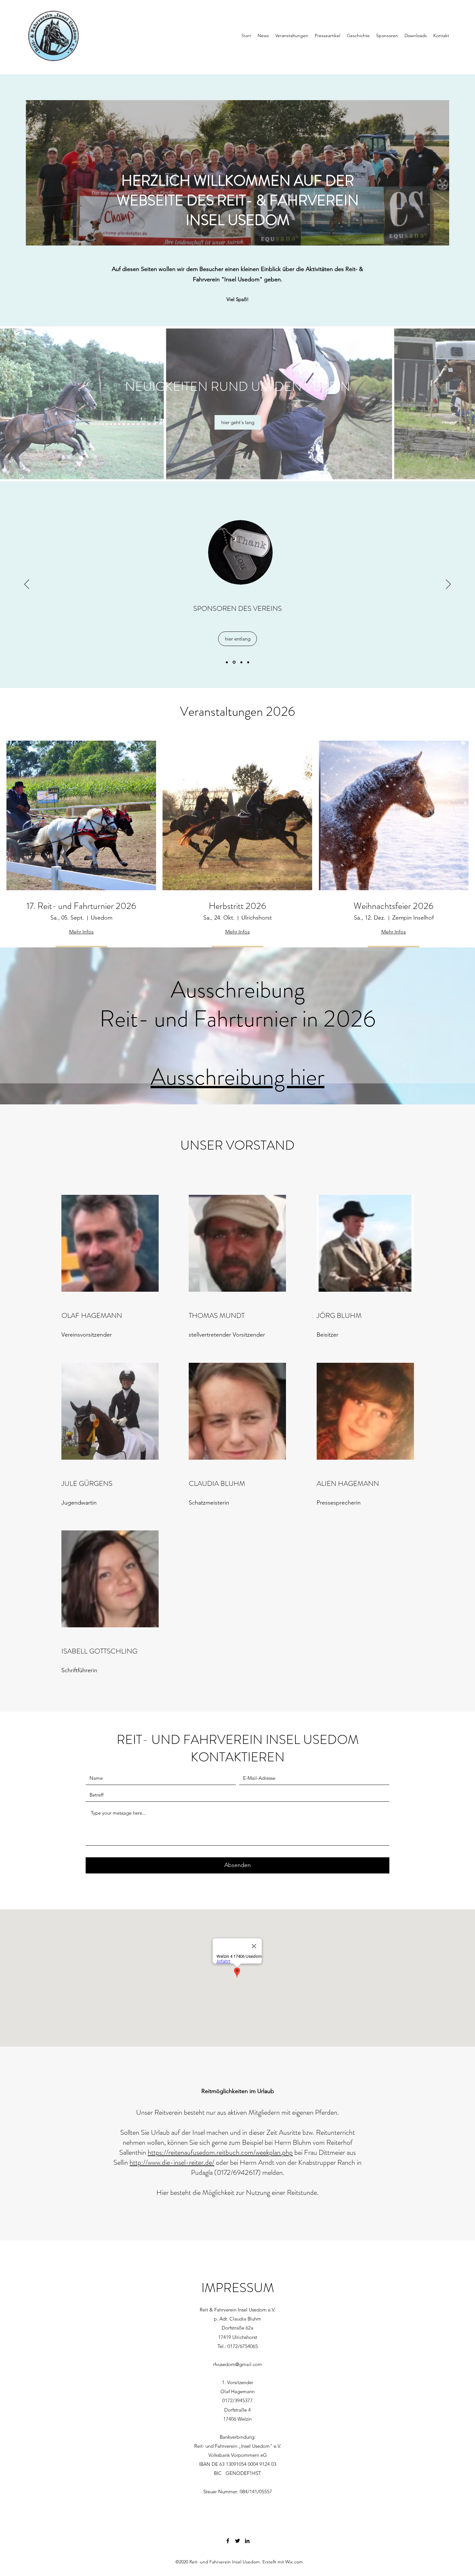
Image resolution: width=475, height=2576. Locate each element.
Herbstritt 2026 (238, 906)
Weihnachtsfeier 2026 (394, 906)
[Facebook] (228, 2541)
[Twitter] (238, 2541)
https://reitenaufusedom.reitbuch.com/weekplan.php (220, 2152)
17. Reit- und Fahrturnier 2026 (81, 906)
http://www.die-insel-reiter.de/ (172, 2162)
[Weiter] (448, 585)
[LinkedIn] (247, 2541)
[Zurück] (27, 585)
